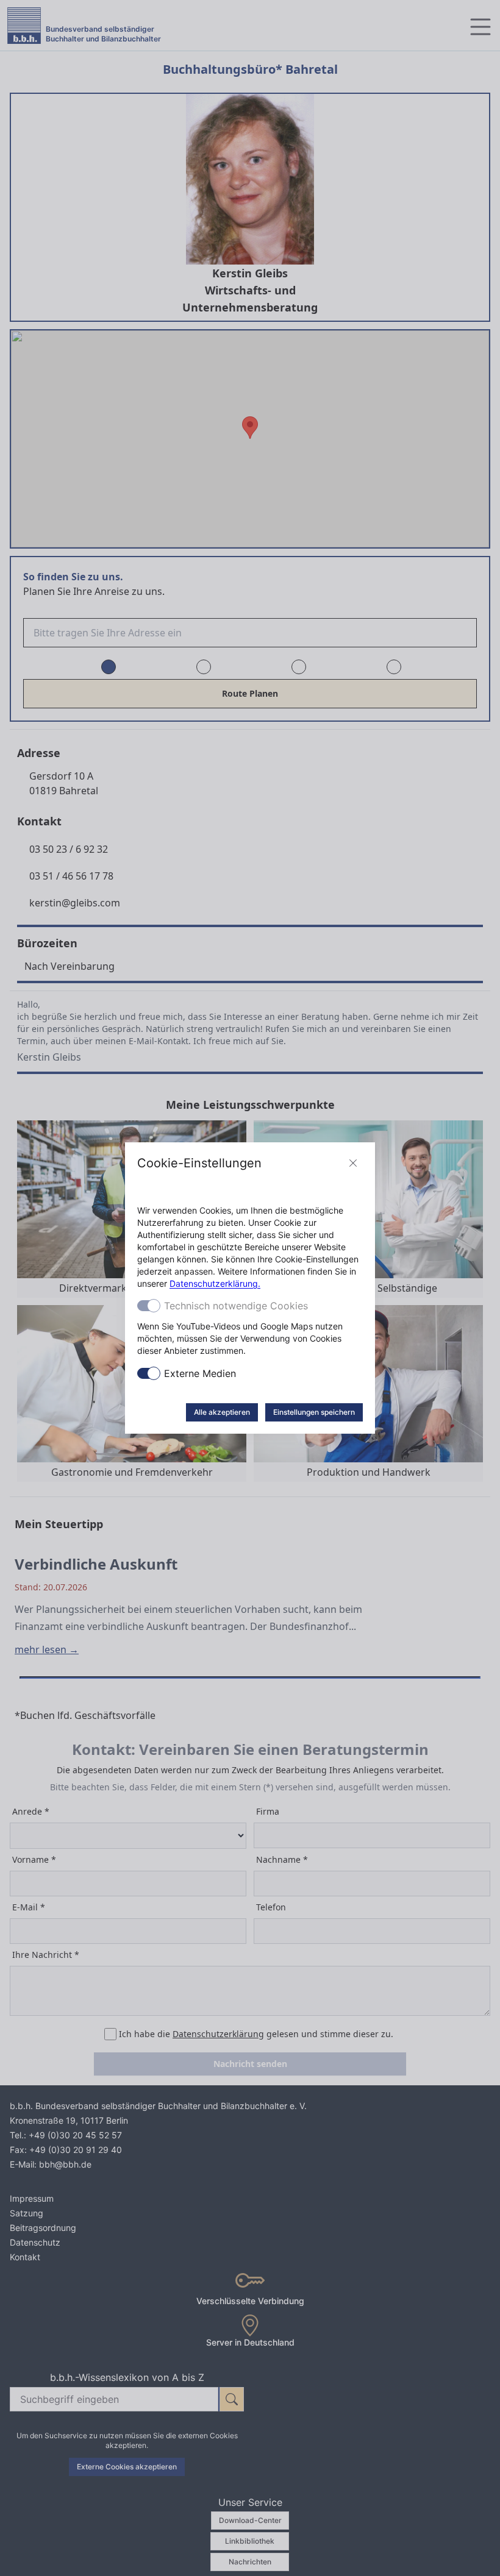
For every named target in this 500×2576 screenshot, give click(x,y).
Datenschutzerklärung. (215, 1283)
